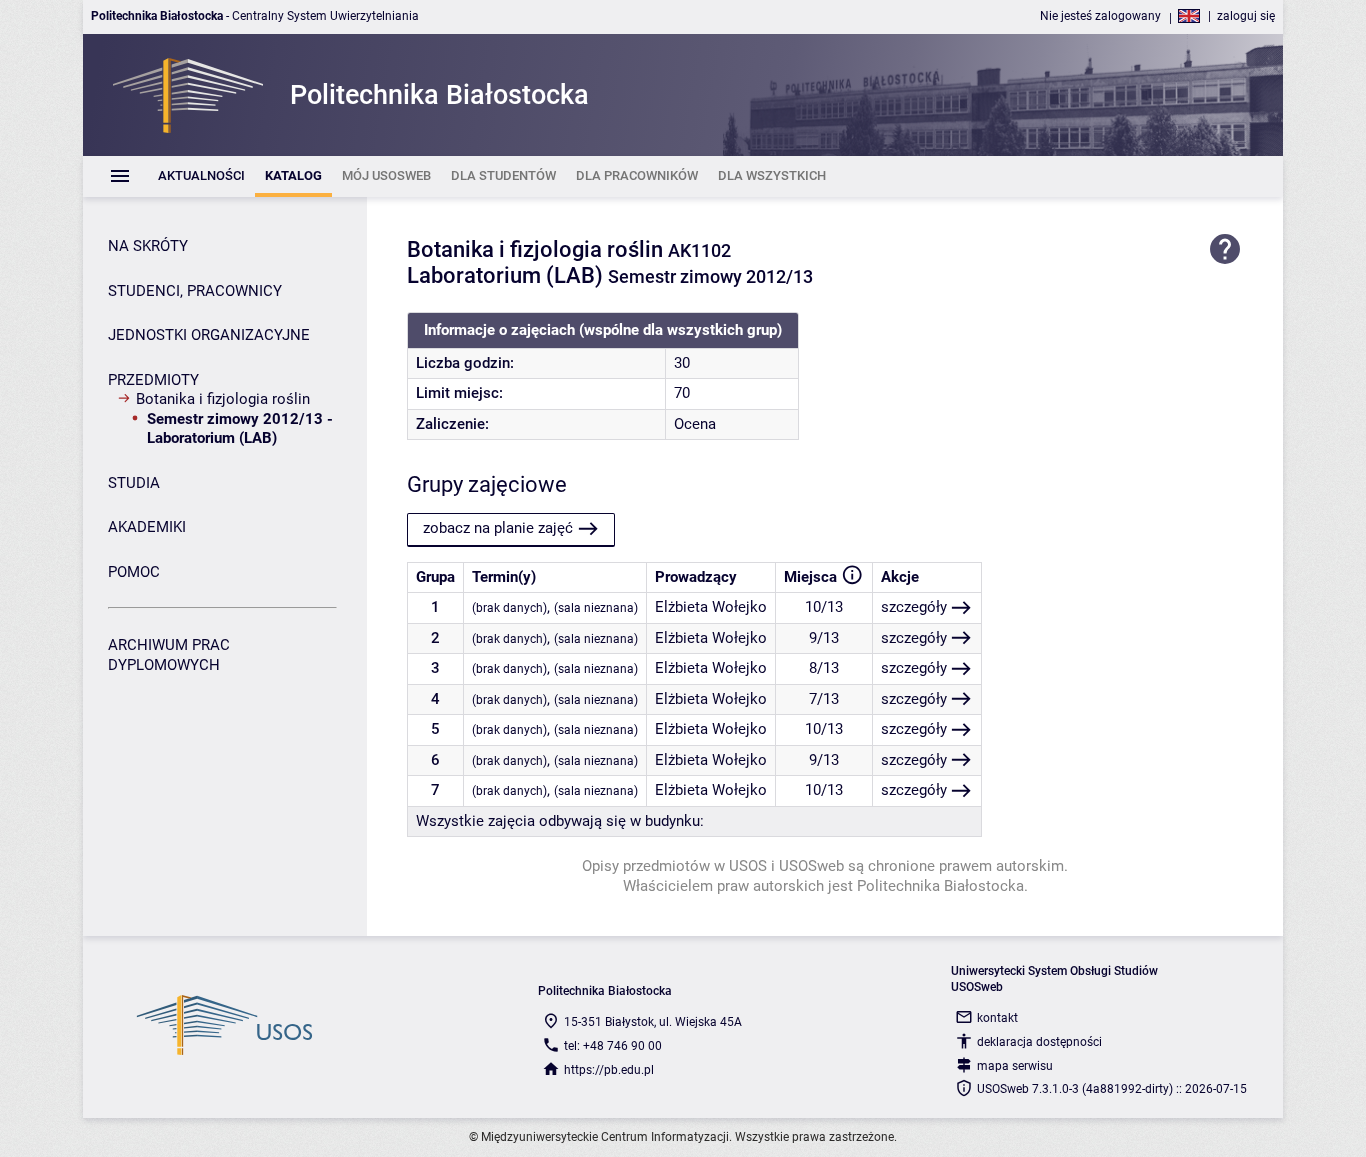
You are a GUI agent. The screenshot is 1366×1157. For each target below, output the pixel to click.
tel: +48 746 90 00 (613, 1046)
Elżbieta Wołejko (711, 607)
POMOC (134, 572)
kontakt (997, 1018)
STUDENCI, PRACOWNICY (195, 291)
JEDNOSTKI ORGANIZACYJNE (209, 335)
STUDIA (134, 483)
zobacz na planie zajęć (498, 528)
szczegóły (914, 607)
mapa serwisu (1015, 1066)
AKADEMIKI (147, 527)
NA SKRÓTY (148, 246)
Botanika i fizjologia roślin (223, 399)
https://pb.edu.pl (609, 1070)
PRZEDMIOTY (153, 380)
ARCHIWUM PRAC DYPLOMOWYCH (169, 655)
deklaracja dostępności (1039, 1042)
